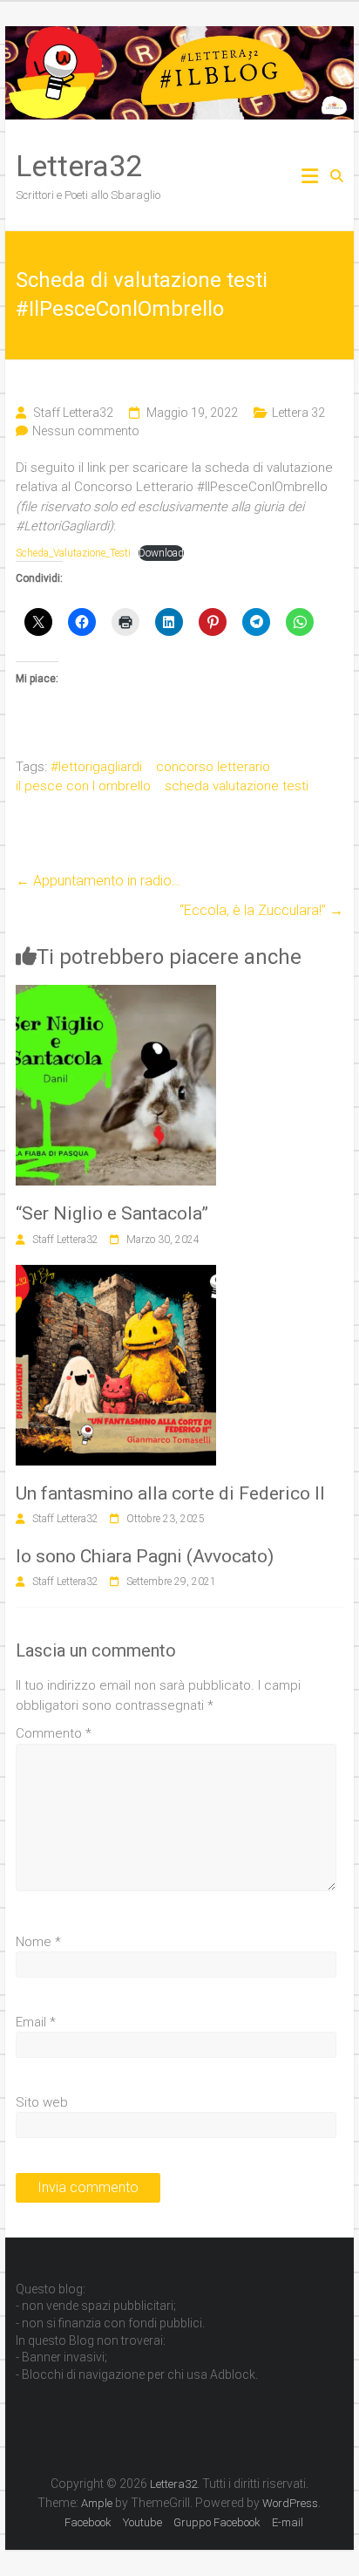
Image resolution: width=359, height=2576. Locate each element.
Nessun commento (86, 431)
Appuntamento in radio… (98, 881)
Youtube (142, 2522)
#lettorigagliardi (96, 767)
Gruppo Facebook (217, 2522)
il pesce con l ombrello (83, 786)
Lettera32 (79, 166)
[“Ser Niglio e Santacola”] (116, 994)
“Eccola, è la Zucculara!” (261, 910)
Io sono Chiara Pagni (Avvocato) (145, 1556)
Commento (54, 1733)
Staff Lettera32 (73, 413)
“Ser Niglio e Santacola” (112, 1213)
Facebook (88, 2522)
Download (161, 553)
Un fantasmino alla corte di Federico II (170, 1493)
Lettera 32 (298, 413)
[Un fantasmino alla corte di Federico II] (116, 1274)
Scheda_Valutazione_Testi (73, 553)
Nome (38, 1942)
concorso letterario (213, 767)
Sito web (42, 2102)
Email (36, 2022)
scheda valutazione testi (237, 786)
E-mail (288, 2522)
